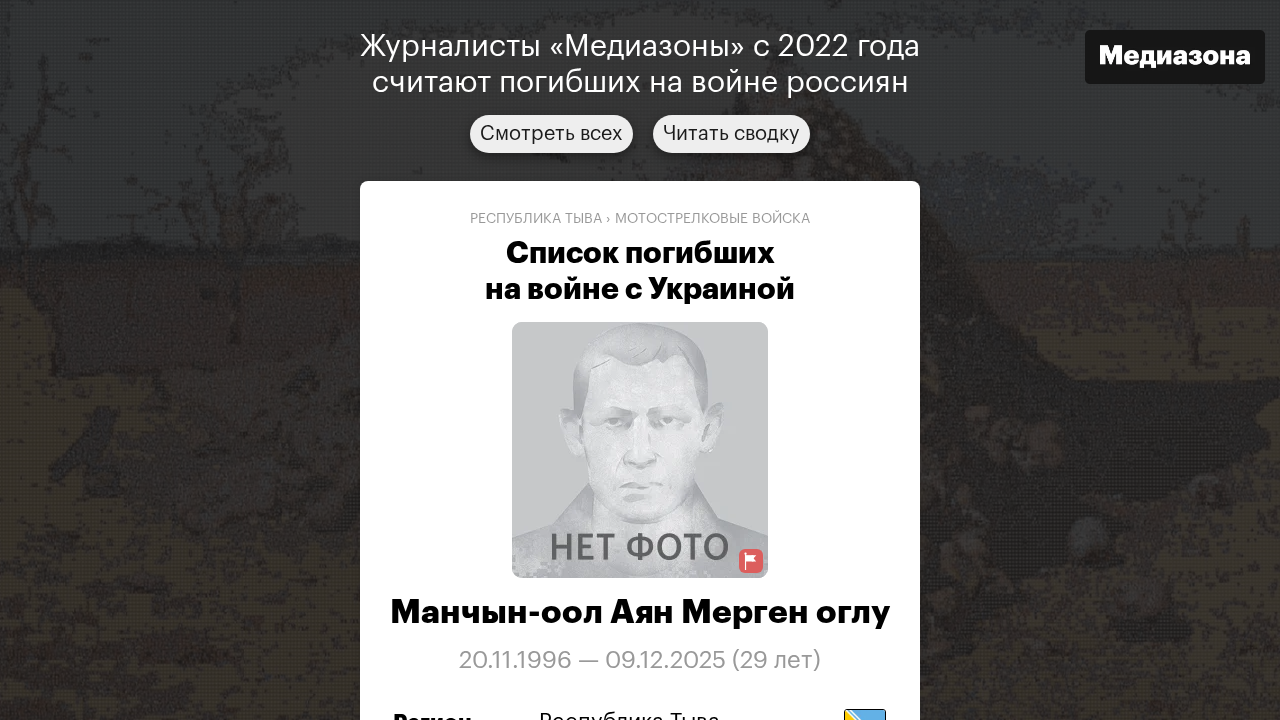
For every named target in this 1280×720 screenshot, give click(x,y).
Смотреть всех (551, 134)
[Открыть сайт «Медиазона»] (1175, 59)
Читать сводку (731, 134)
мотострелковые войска (712, 219)
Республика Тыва (536, 219)
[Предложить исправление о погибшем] (751, 561)
